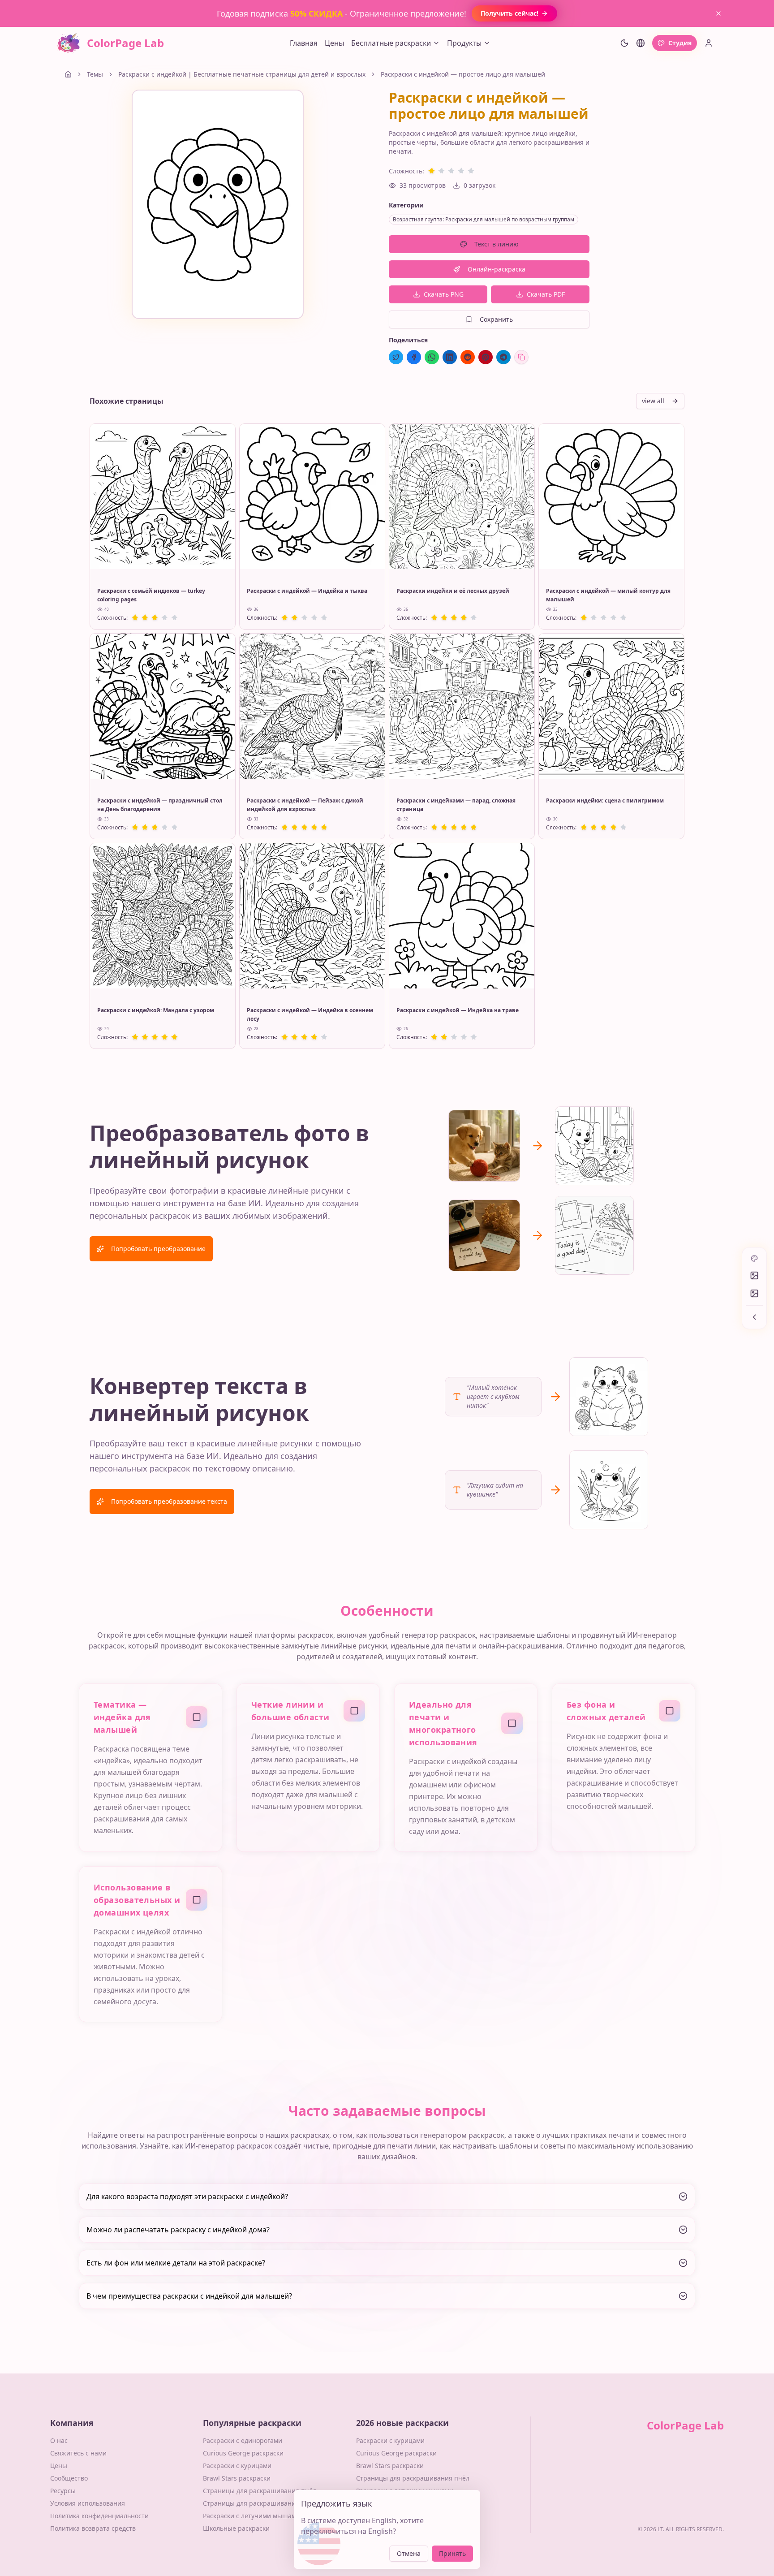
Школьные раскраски (236, 2528)
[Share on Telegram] (503, 357)
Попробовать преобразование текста (169, 1501)
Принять (452, 2553)
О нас (59, 2440)
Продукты (464, 43)
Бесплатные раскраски (391, 43)
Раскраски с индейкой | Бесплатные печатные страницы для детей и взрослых (242, 74)
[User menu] (709, 43)
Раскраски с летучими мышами (252, 2516)
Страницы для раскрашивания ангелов (264, 2503)
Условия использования (88, 2503)
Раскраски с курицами (237, 2466)
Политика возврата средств (93, 2528)
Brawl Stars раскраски (237, 2478)
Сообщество (69, 2478)
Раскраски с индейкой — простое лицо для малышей (463, 74)
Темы (95, 74)
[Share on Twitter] (396, 357)
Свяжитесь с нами (78, 2453)
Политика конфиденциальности (99, 2516)
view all (653, 401)
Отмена (409, 2553)
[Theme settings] (624, 43)
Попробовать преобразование (158, 1249)
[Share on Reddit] (468, 357)
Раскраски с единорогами (243, 2440)
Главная (304, 43)
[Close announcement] (718, 13)
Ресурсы (63, 2491)
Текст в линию (497, 244)
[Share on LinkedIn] (450, 357)
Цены (334, 43)
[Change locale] (641, 43)
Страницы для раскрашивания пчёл (260, 2491)
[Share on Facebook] (414, 357)
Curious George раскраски (243, 2453)
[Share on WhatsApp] (432, 357)
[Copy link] (521, 357)
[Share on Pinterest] (486, 357)
